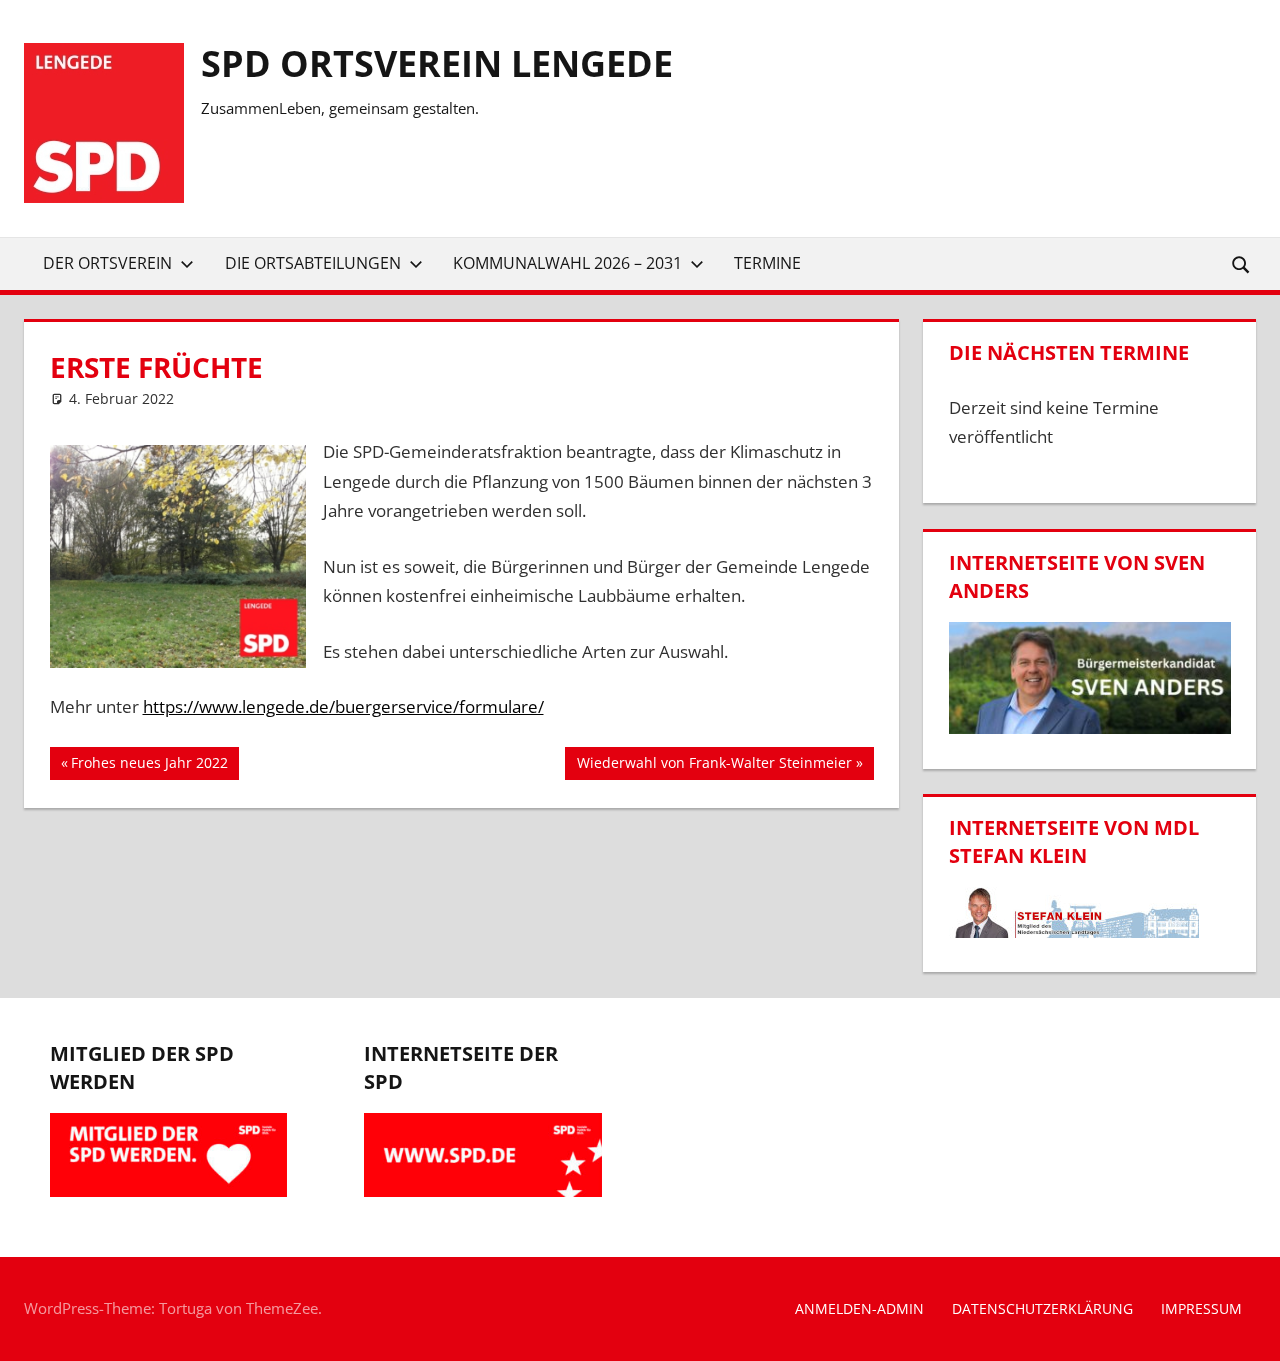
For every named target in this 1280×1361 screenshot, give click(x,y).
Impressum (1201, 1308)
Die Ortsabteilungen (313, 263)
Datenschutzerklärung (1042, 1308)
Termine (767, 263)
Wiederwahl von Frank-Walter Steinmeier (714, 766)
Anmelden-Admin (859, 1308)
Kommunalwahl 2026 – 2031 (567, 263)
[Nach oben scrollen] (1247, 1328)
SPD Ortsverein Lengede (437, 63)
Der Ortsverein (107, 263)
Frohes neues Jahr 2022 (149, 766)
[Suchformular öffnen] (1242, 263)
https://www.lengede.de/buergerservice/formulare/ (343, 706)
